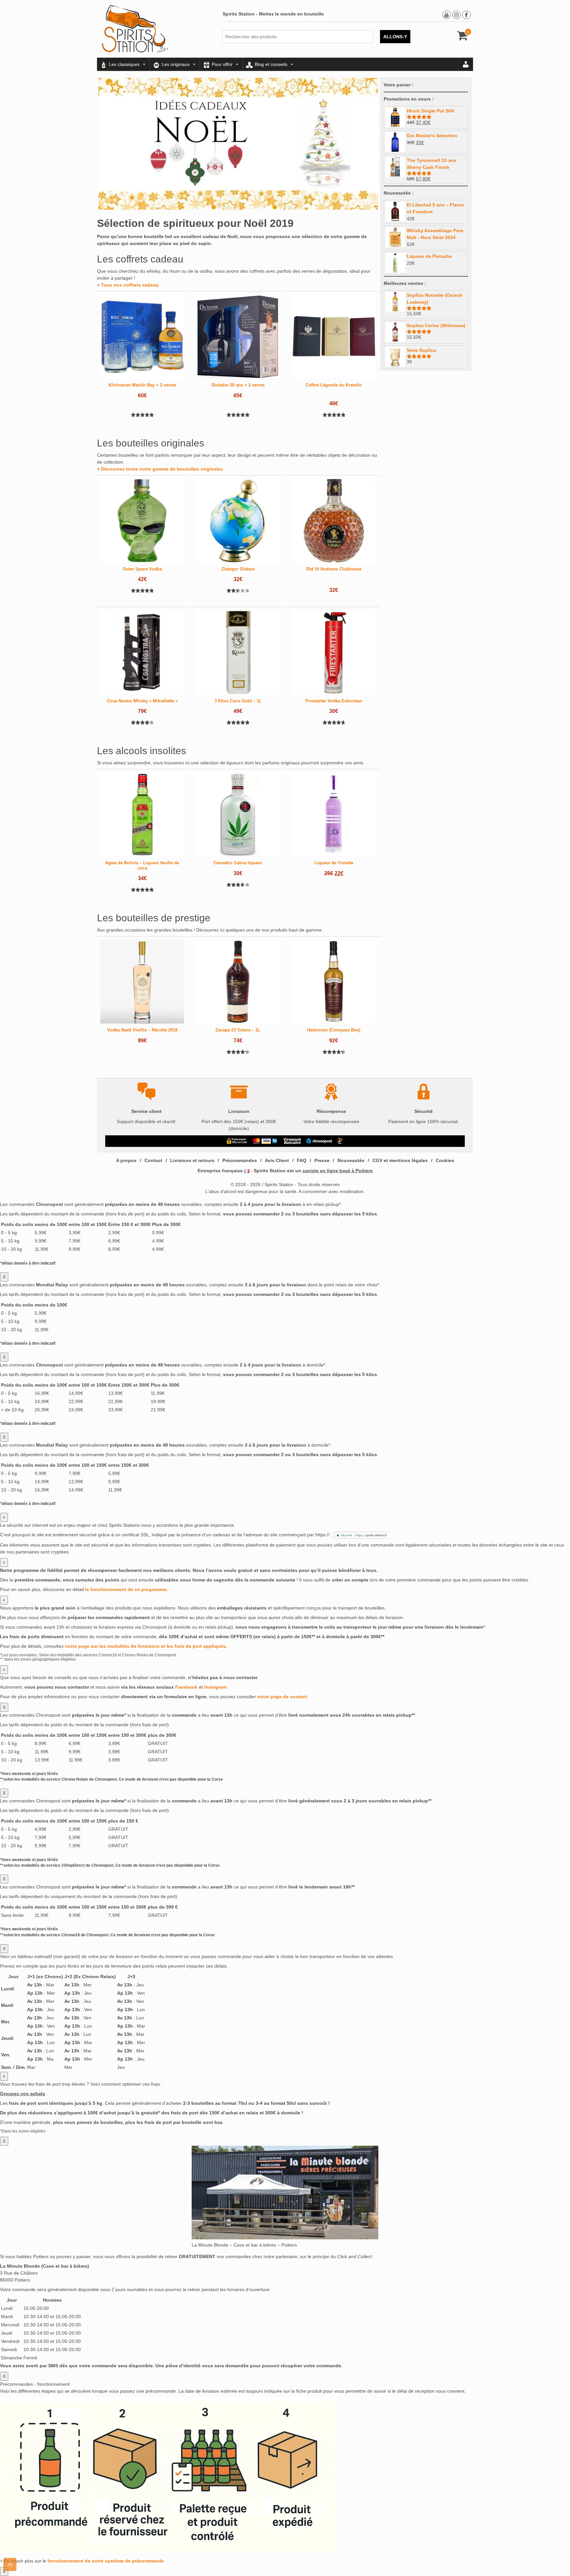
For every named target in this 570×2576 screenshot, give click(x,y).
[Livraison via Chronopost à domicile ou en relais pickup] (319, 1141)
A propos (126, 1160)
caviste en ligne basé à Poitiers (338, 1171)
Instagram (215, 1687)
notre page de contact (282, 1697)
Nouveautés (351, 1160)
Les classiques (124, 64)
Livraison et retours (192, 1160)
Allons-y (395, 37)
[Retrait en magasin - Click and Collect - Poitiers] (341, 1141)
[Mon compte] (466, 64)
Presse (322, 1160)
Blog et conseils (271, 64)
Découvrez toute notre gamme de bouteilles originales (162, 469)
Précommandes (240, 1160)
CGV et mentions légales (400, 1160)
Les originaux (176, 64)
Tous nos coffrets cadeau (130, 285)
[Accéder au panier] (463, 38)
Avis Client (277, 1160)
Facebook (186, 1687)
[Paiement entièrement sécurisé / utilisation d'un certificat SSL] (237, 1141)
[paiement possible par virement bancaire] (292, 1141)
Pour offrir (222, 64)
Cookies (445, 1160)
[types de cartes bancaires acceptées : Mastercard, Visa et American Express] (265, 1141)
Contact (153, 1160)
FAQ (302, 1160)
